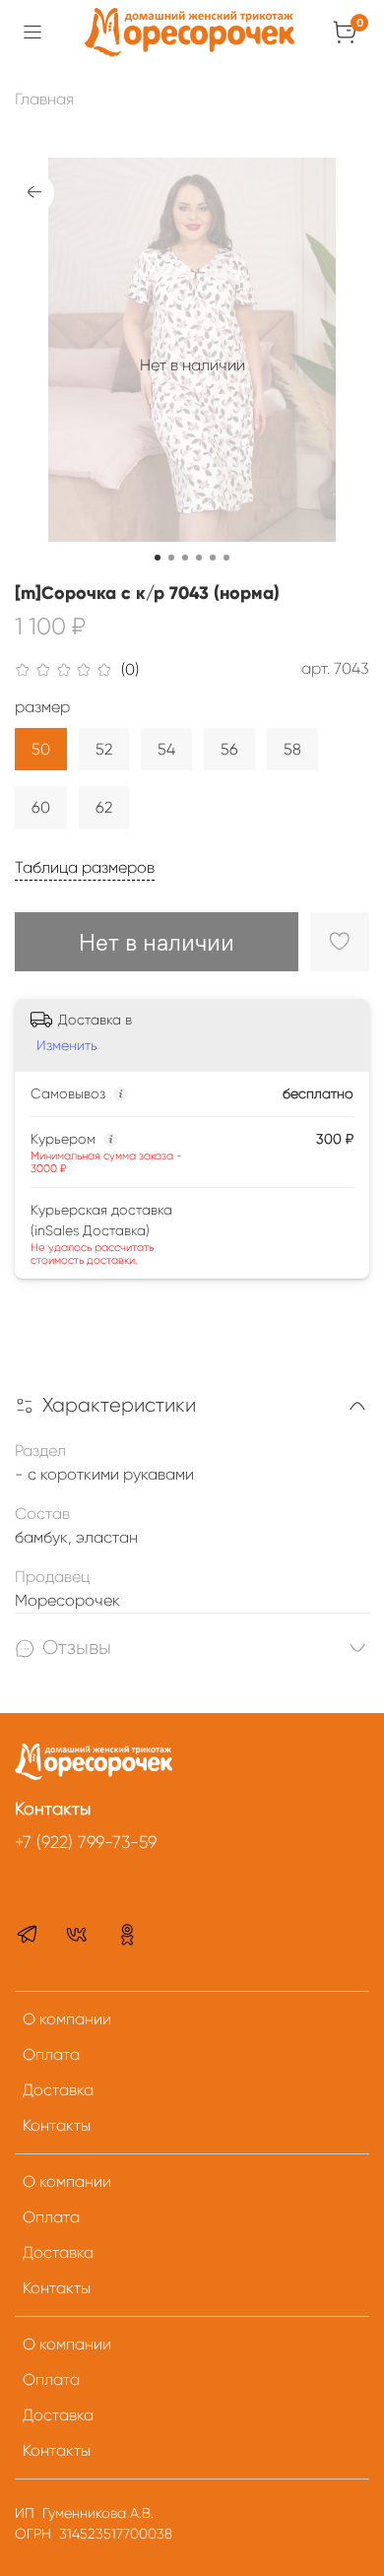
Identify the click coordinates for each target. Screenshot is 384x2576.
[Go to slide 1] (158, 558)
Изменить (67, 1045)
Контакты (57, 2125)
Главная (44, 99)
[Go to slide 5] (213, 558)
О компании (67, 2019)
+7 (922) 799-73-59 (86, 1842)
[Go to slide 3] (185, 558)
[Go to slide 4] (199, 558)
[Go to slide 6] (226, 558)
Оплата (51, 2054)
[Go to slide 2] (171, 558)
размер (42, 707)
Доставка (58, 2090)
